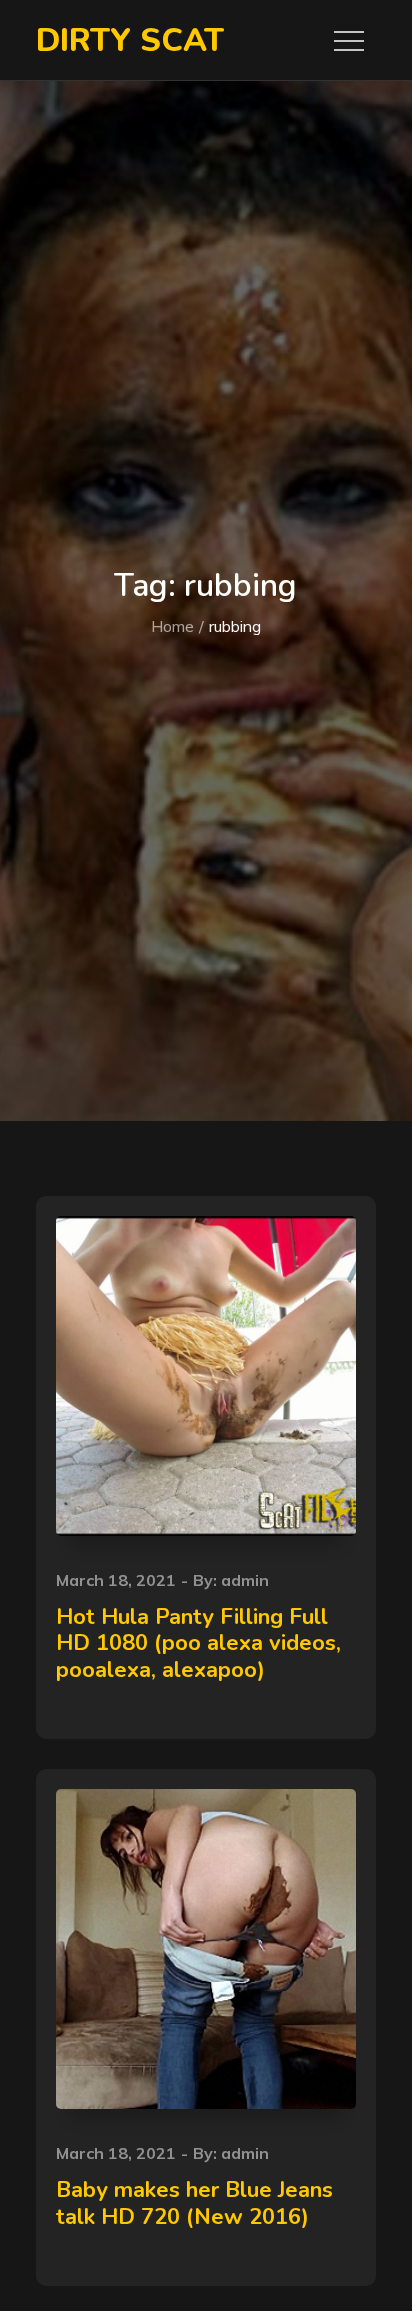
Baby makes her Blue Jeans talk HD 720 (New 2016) (194, 2203)
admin (245, 1580)
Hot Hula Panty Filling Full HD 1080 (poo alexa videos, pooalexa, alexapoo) (198, 1643)
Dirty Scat (130, 40)
